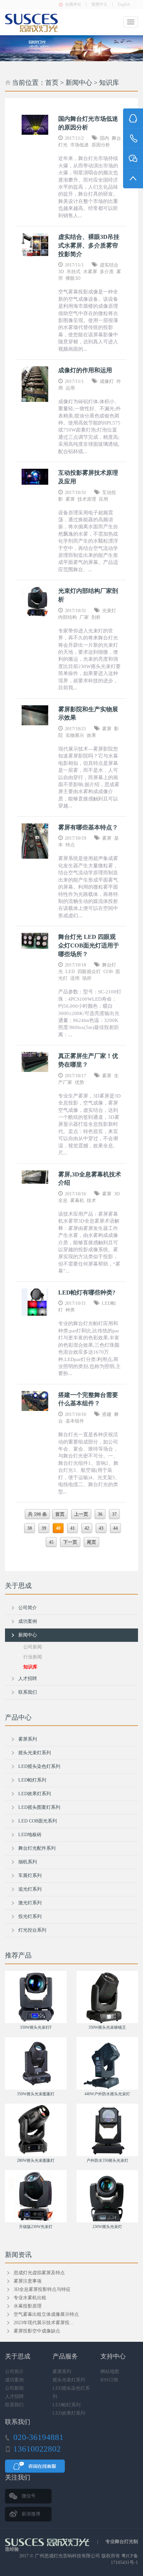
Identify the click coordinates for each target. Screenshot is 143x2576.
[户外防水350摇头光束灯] (107, 2130)
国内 (104, 138)
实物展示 (75, 735)
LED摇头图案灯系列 (39, 1807)
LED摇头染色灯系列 (39, 1766)
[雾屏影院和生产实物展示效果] (35, 715)
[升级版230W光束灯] (36, 2196)
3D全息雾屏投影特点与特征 (42, 2289)
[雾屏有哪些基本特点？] (35, 841)
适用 (75, 978)
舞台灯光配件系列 (37, 1848)
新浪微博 (31, 2514)
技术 (91, 1201)
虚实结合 (109, 265)
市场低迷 (79, 145)
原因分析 (101, 145)
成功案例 (28, 1621)
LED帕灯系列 (32, 1780)
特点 (70, 845)
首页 (52, 83)
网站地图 (110, 2372)
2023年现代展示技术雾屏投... (44, 2323)
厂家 (84, 617)
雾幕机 (77, 1201)
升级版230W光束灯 (36, 2227)
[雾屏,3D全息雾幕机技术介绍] (35, 1177)
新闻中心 (79, 83)
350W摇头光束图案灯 (36, 2094)
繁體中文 (99, 4)
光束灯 (109, 611)
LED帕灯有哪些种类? (87, 1292)
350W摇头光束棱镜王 (107, 2027)
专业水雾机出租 (30, 2298)
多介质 (107, 272)
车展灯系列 (30, 1876)
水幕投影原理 (28, 2306)
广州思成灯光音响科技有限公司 (68, 2556)
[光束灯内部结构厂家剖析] (35, 602)
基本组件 (75, 1421)
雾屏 (70, 499)
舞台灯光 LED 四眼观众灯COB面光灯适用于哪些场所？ (89, 945)
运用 (70, 388)
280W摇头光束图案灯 (36, 2160)
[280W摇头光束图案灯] (36, 2130)
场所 (87, 978)
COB (108, 972)
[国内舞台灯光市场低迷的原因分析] (35, 125)
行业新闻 (33, 1657)
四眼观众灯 (89, 972)
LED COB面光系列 (38, 1821)
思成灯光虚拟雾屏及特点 (39, 2273)
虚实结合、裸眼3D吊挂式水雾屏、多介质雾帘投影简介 (89, 245)
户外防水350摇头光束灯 (107, 2160)
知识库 (109, 83)
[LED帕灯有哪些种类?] (35, 1302)
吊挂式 (73, 272)
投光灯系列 (30, 1916)
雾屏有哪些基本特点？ (88, 827)
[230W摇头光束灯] (107, 2196)
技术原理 (87, 499)
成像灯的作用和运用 (85, 370)
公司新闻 (33, 1647)
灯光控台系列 (32, 1930)
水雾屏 (90, 272)
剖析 (96, 617)
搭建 (107, 1414)
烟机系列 (28, 1862)
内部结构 (68, 617)
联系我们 (28, 1692)
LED (70, 972)
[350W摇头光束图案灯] (36, 2063)
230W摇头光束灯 (107, 2227)
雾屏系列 (28, 1739)
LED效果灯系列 (35, 1794)
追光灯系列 (30, 1889)
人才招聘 (28, 1679)
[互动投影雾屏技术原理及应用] (35, 477)
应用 (103, 499)
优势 (79, 1082)
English (124, 4)
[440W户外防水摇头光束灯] (107, 2063)
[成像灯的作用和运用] (35, 384)
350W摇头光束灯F (36, 2027)
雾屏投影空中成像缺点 (37, 2331)
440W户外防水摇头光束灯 (107, 2094)
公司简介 (28, 1608)
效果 (91, 735)
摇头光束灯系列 (35, 1753)
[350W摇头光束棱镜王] (107, 1997)
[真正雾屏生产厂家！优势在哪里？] (35, 1062)
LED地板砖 (30, 1835)
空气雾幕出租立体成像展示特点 (46, 2314)
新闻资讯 (18, 2255)
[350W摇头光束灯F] (36, 1997)
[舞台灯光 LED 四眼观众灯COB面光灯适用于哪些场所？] (35, 941)
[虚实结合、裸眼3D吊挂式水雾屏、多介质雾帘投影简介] (35, 245)
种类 (70, 1310)
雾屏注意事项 (28, 2281)
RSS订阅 (109, 2380)
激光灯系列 (30, 1903)
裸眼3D (73, 278)
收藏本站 (73, 4)
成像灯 (107, 381)
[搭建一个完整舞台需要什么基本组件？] (35, 1401)
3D (61, 272)
